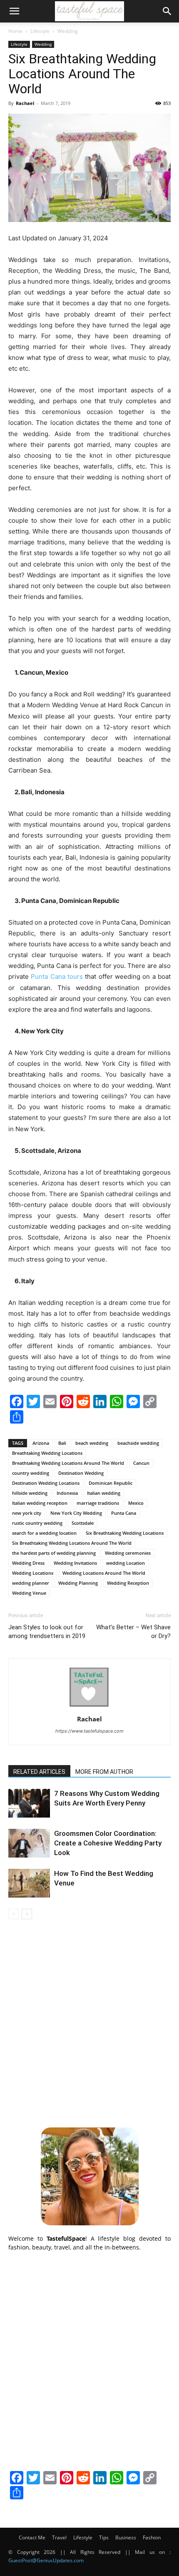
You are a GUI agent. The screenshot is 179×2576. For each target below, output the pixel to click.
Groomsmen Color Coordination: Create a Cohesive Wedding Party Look (108, 1843)
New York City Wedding (76, 1513)
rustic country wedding (37, 1523)
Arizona (41, 1443)
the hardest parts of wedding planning (54, 1553)
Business (126, 2537)
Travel (59, 2537)
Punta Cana (124, 1513)
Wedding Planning (78, 1583)
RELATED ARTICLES (39, 1772)
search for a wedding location (44, 1533)
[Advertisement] (89, 2022)
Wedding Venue (29, 1593)
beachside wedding (138, 1443)
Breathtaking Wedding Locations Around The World (68, 1463)
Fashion (152, 2537)
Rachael (25, 103)
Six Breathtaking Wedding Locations (125, 1533)
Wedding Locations (33, 1573)
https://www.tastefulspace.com (89, 1731)
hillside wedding (30, 1493)
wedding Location (126, 1563)
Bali (62, 1443)
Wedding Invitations (75, 1563)
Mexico (136, 1503)
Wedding (68, 31)
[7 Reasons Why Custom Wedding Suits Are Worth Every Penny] (29, 1803)
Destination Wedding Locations (46, 1483)
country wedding (31, 1473)
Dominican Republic (111, 1483)
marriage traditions (98, 1503)
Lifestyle (40, 31)
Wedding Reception (128, 1583)
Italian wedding (104, 1493)
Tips (104, 2537)
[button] (14, 11)
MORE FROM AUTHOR (104, 1772)
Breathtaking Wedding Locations (47, 1453)
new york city (27, 1513)
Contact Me (32, 2537)
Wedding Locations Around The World (104, 1573)
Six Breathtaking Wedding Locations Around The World (72, 1543)
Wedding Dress (28, 1563)
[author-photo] (89, 1707)
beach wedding (92, 1443)
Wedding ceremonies (128, 1553)
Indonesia (67, 1493)
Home (15, 31)
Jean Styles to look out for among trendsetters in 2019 (47, 1632)
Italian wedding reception (40, 1503)
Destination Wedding (81, 1473)
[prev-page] (14, 1914)
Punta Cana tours (57, 976)
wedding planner (31, 1583)
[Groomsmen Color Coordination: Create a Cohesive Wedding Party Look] (29, 1843)
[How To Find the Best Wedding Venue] (29, 1883)
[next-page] (27, 1914)
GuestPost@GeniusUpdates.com (46, 2560)
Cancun (141, 1463)
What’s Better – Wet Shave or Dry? (133, 1632)
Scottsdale (83, 1523)
